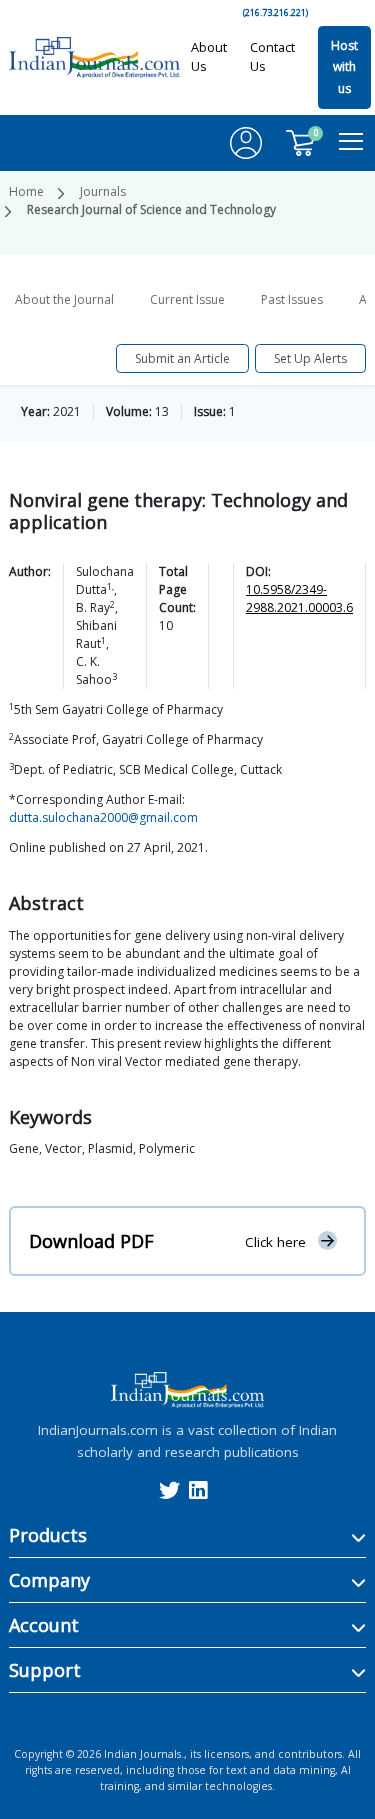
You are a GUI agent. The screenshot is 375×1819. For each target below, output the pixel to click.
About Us (209, 56)
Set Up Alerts (310, 358)
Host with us (344, 67)
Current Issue (187, 299)
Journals (103, 191)
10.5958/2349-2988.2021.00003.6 (299, 598)
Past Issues (292, 299)
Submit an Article (182, 358)
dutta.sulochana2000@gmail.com (103, 817)
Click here (275, 1242)
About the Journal (64, 299)
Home (26, 191)
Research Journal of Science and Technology (151, 209)
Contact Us (272, 56)
